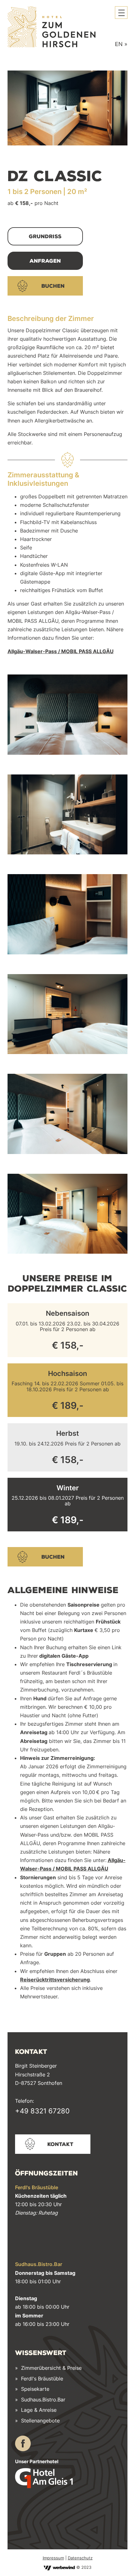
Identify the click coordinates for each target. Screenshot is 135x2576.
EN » (121, 44)
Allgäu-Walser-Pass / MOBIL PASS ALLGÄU (61, 651)
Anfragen (45, 261)
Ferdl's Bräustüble (42, 2379)
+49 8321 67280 (42, 2111)
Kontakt (60, 2144)
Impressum (53, 2558)
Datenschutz (80, 2558)
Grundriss (45, 236)
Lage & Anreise (39, 2410)
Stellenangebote (40, 2421)
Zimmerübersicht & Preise (51, 2368)
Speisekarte (34, 2389)
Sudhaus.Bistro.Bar (43, 2400)
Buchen (53, 286)
